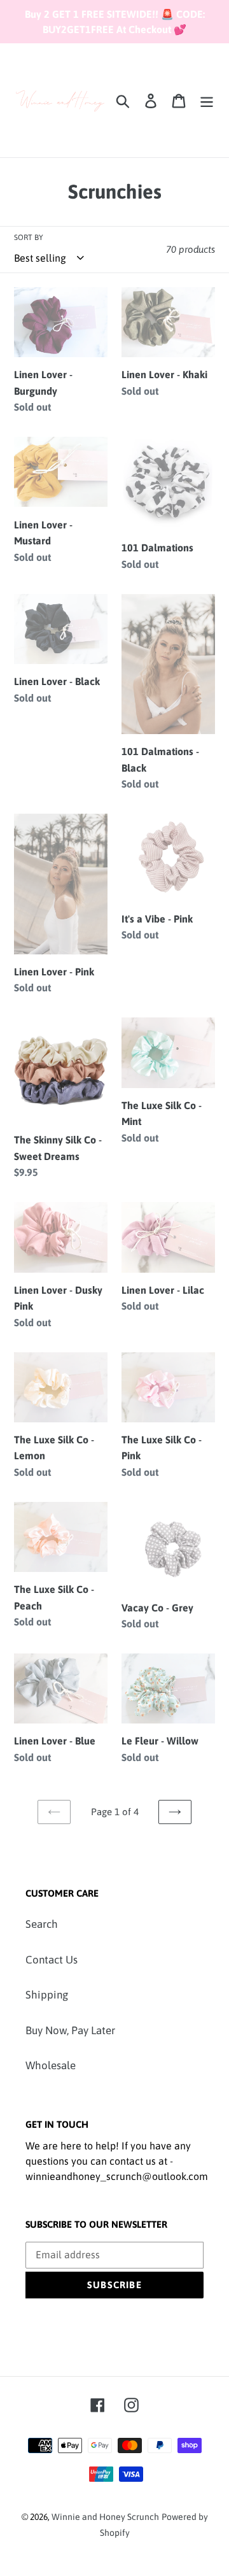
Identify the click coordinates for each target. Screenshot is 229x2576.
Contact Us (52, 1960)
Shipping (47, 1995)
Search (42, 1924)
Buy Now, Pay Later (70, 2030)
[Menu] (207, 101)
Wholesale (51, 2065)
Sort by (29, 237)
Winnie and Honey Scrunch (105, 2517)
